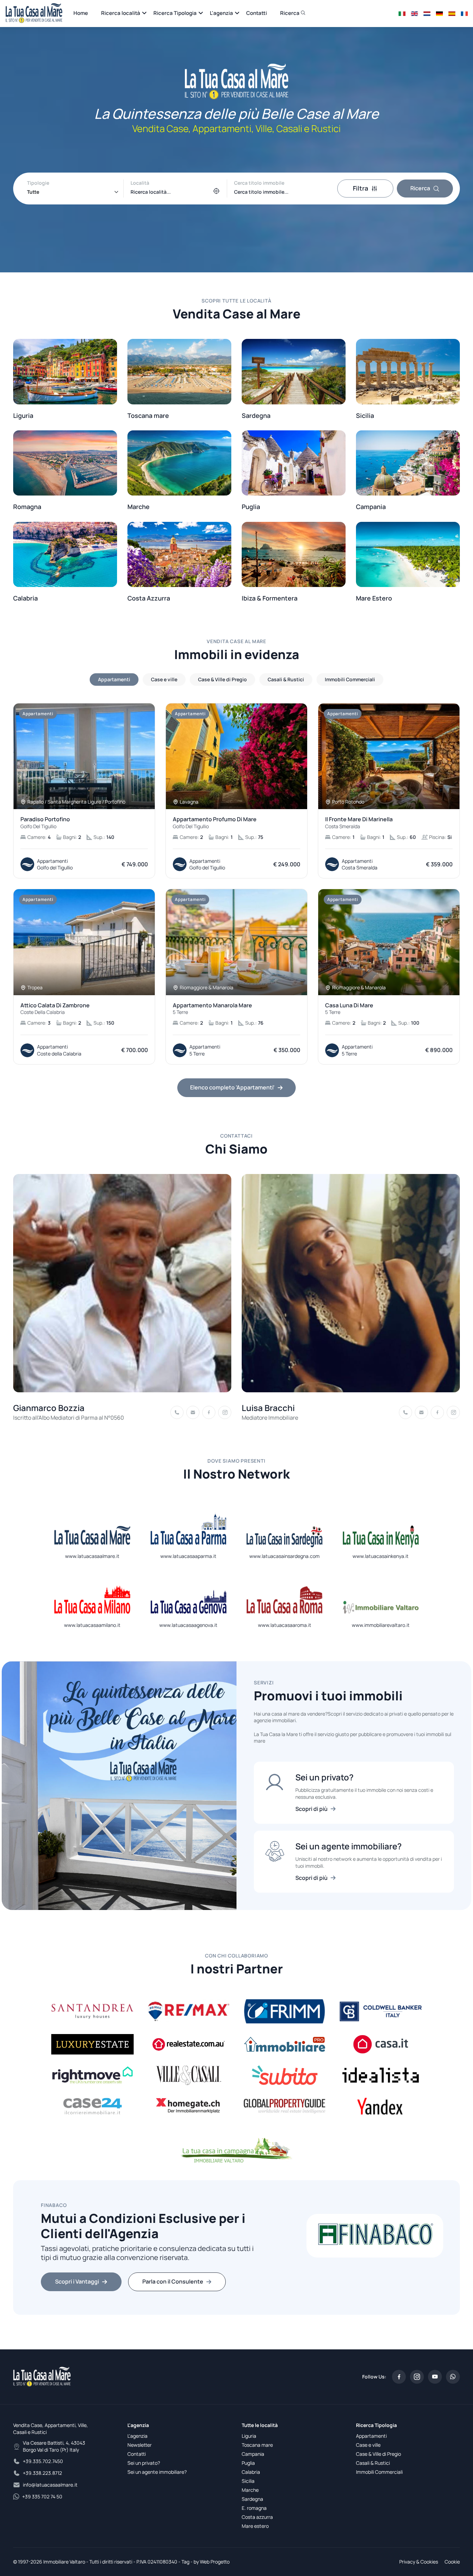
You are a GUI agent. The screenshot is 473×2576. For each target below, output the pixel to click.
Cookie (452, 2562)
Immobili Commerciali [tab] (350, 679)
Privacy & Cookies (419, 2562)
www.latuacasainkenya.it (381, 1556)
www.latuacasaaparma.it (188, 1556)
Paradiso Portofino (45, 823)
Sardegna (252, 2499)
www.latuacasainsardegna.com (284, 1556)
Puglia (248, 2463)
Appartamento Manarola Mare (212, 1009)
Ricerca (290, 13)
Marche (250, 2490)
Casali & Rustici (373, 2463)
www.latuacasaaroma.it (285, 1625)
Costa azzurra (257, 2517)
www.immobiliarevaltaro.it (381, 1625)
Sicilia (248, 2481)
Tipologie (38, 183)
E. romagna (254, 2508)
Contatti (257, 13)
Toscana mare (257, 2445)
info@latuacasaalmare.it (50, 2485)
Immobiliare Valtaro (64, 2562)
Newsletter (140, 2445)
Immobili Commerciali (379, 2472)
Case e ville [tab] (164, 679)
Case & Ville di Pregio (378, 2454)
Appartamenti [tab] (114, 679)
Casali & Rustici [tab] (286, 679)
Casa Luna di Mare (349, 1009)
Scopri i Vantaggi (77, 2281)
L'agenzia (221, 13)
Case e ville (368, 2445)
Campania (253, 2454)
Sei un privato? (144, 2463)
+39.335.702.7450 (43, 2461)
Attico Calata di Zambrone (55, 1009)
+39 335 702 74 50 (42, 2496)
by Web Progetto (212, 2562)
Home (81, 13)
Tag (185, 2562)
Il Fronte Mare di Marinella (359, 823)
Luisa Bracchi (268, 1408)
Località (140, 183)
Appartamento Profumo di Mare (215, 823)
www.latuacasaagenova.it (188, 1625)
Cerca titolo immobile (259, 183)
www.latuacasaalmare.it (92, 1556)
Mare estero (255, 2526)
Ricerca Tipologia (175, 13)
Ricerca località (121, 13)
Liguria (249, 2436)
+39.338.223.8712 (42, 2473)
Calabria (251, 2472)
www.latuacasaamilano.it (92, 1625)
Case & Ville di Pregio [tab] (222, 679)
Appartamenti (371, 2436)
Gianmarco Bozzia (49, 1408)
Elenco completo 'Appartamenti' (232, 1087)
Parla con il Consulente (173, 2281)
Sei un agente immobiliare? (157, 2472)
